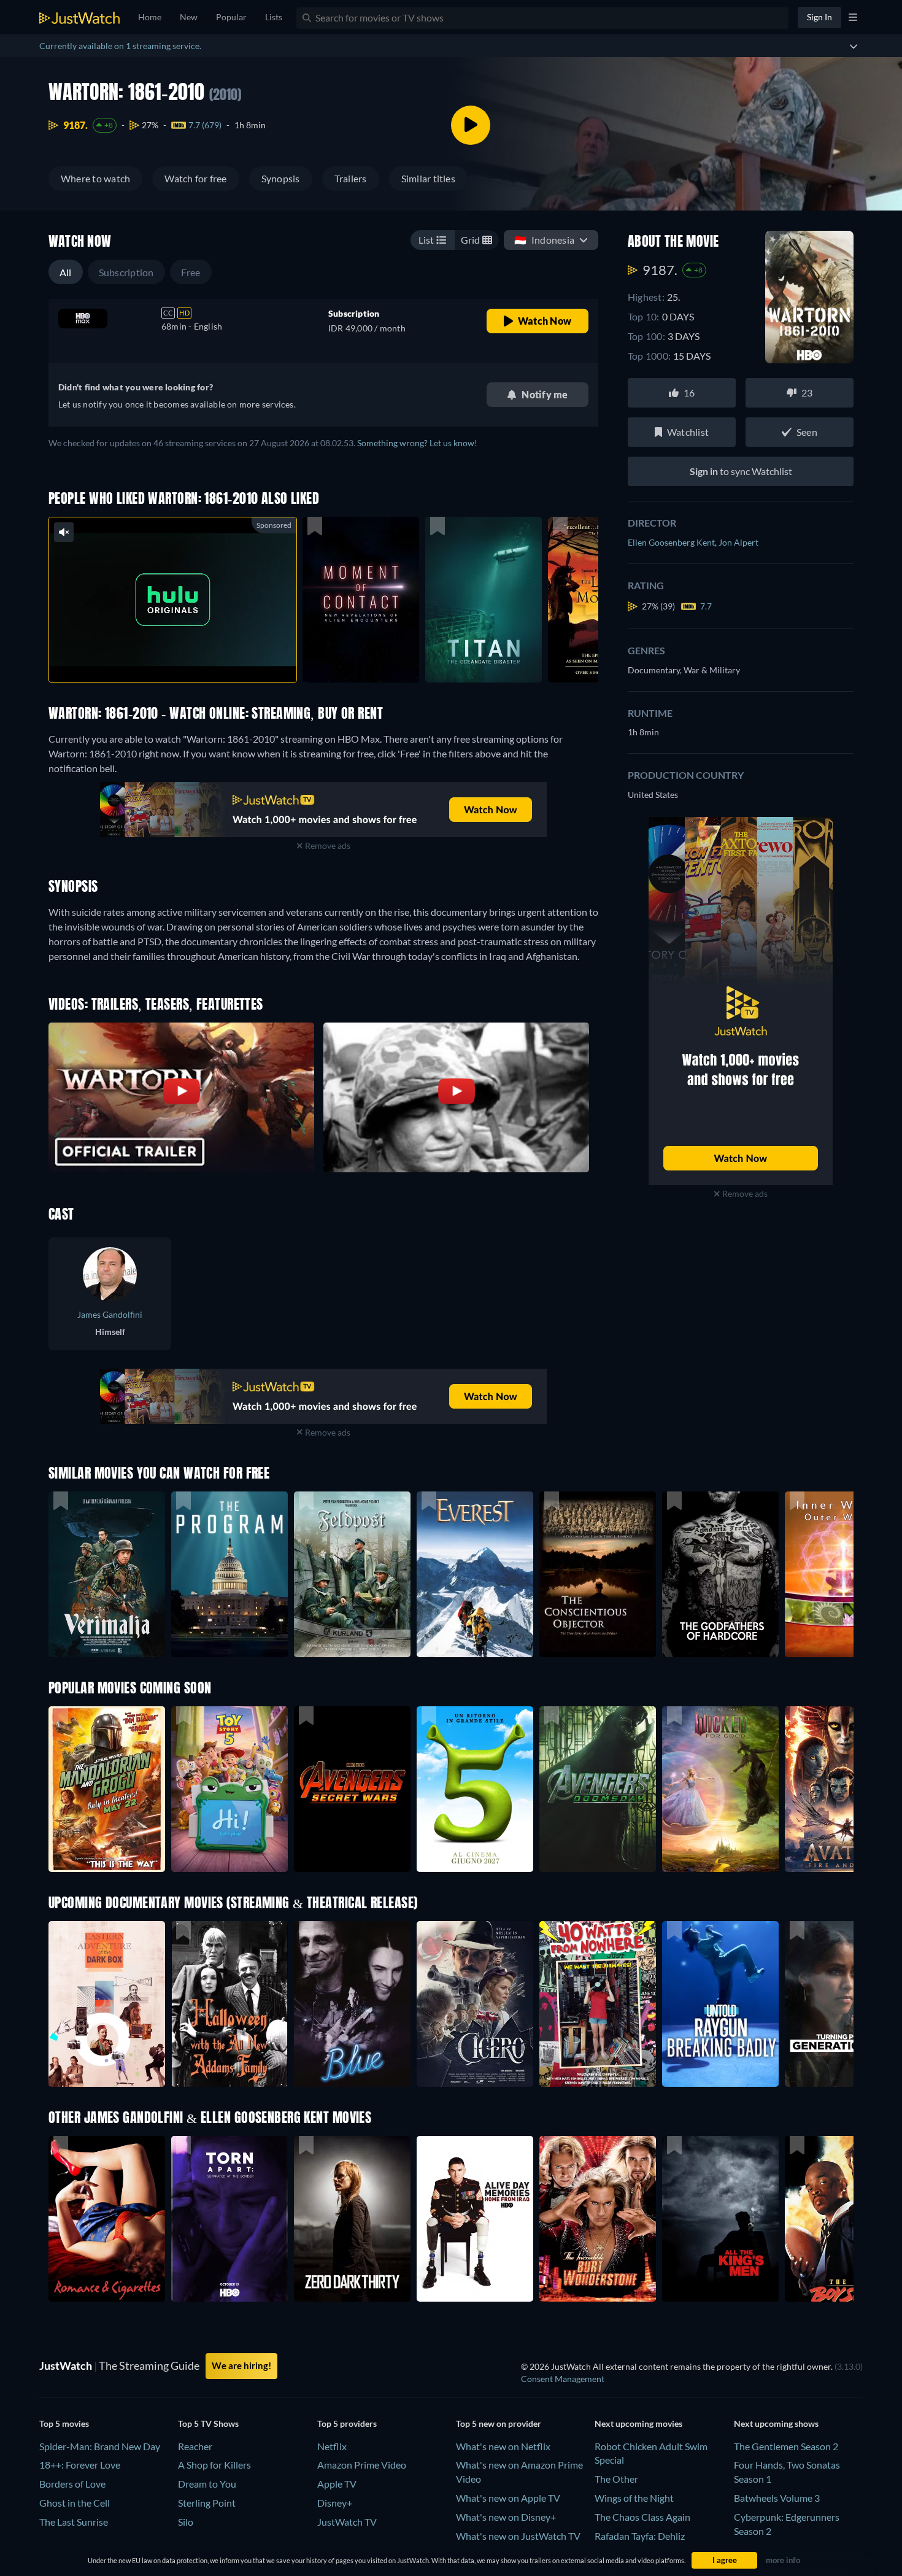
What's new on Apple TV (508, 2498)
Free (191, 272)
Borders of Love (72, 2484)
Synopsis (281, 178)
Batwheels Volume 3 (777, 2498)
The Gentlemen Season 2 (786, 2446)
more (182, 657)
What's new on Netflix (503, 2446)
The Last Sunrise (74, 2522)
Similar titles (428, 178)
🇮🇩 (544, 240)
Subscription (126, 272)
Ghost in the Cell (75, 2503)
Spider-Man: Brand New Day (100, 2446)
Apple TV (337, 2484)
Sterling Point (207, 2503)
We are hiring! (241, 2365)
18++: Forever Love (80, 2465)
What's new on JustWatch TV (518, 2536)
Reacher (195, 2446)
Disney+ (335, 2503)
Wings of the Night (634, 2498)
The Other (616, 2479)
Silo (186, 2522)
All (66, 272)
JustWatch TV (347, 2522)
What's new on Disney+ (506, 2517)
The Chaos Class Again (642, 2517)
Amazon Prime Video (362, 2465)
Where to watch (95, 178)
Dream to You (207, 2484)
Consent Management (563, 2379)
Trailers (351, 178)
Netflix (332, 2446)
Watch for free (195, 178)
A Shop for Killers (214, 2465)
